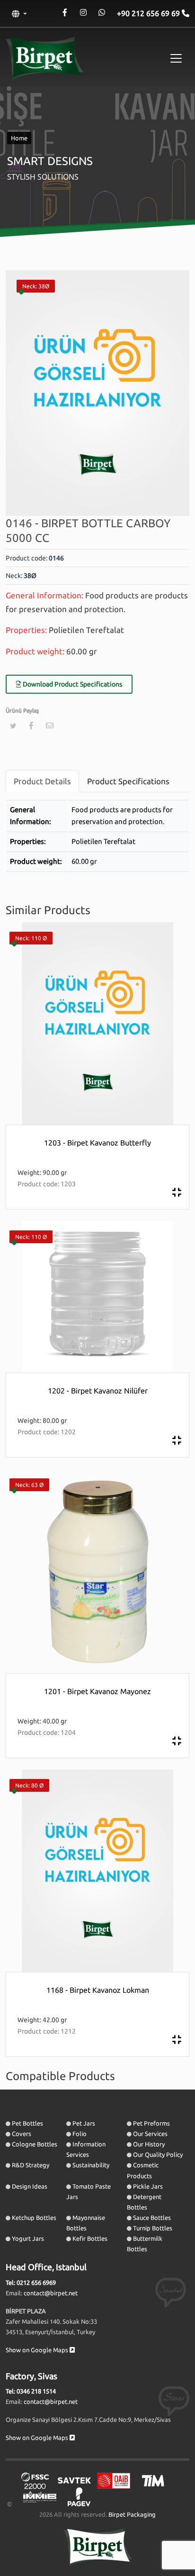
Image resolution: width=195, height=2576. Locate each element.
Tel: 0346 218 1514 (31, 2391)
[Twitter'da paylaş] (13, 726)
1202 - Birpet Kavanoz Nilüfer (98, 1391)
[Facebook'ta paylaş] (31, 725)
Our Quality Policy (158, 2154)
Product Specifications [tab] (128, 781)
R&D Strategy (31, 2165)
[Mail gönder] (50, 725)
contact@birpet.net (51, 2293)
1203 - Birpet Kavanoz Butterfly (97, 1143)
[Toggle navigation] (176, 58)
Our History (149, 2144)
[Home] (44, 58)
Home (19, 138)
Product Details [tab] (42, 781)
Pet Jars (84, 2123)
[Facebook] (65, 13)
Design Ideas (30, 2186)
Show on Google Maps (38, 2350)
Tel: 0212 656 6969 (31, 2283)
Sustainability (91, 2165)
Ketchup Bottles (34, 2218)
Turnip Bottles (153, 2228)
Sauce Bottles (152, 2218)
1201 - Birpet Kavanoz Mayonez (97, 1691)
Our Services (150, 2134)
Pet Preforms (151, 2123)
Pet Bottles (27, 2123)
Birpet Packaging (132, 2514)
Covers (22, 2134)
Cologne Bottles (35, 2144)
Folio (80, 2134)
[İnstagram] (83, 13)
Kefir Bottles (90, 2238)
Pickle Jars (148, 2186)
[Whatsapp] (102, 13)
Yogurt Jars (28, 2238)
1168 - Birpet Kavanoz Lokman (98, 1990)
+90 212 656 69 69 (149, 13)
